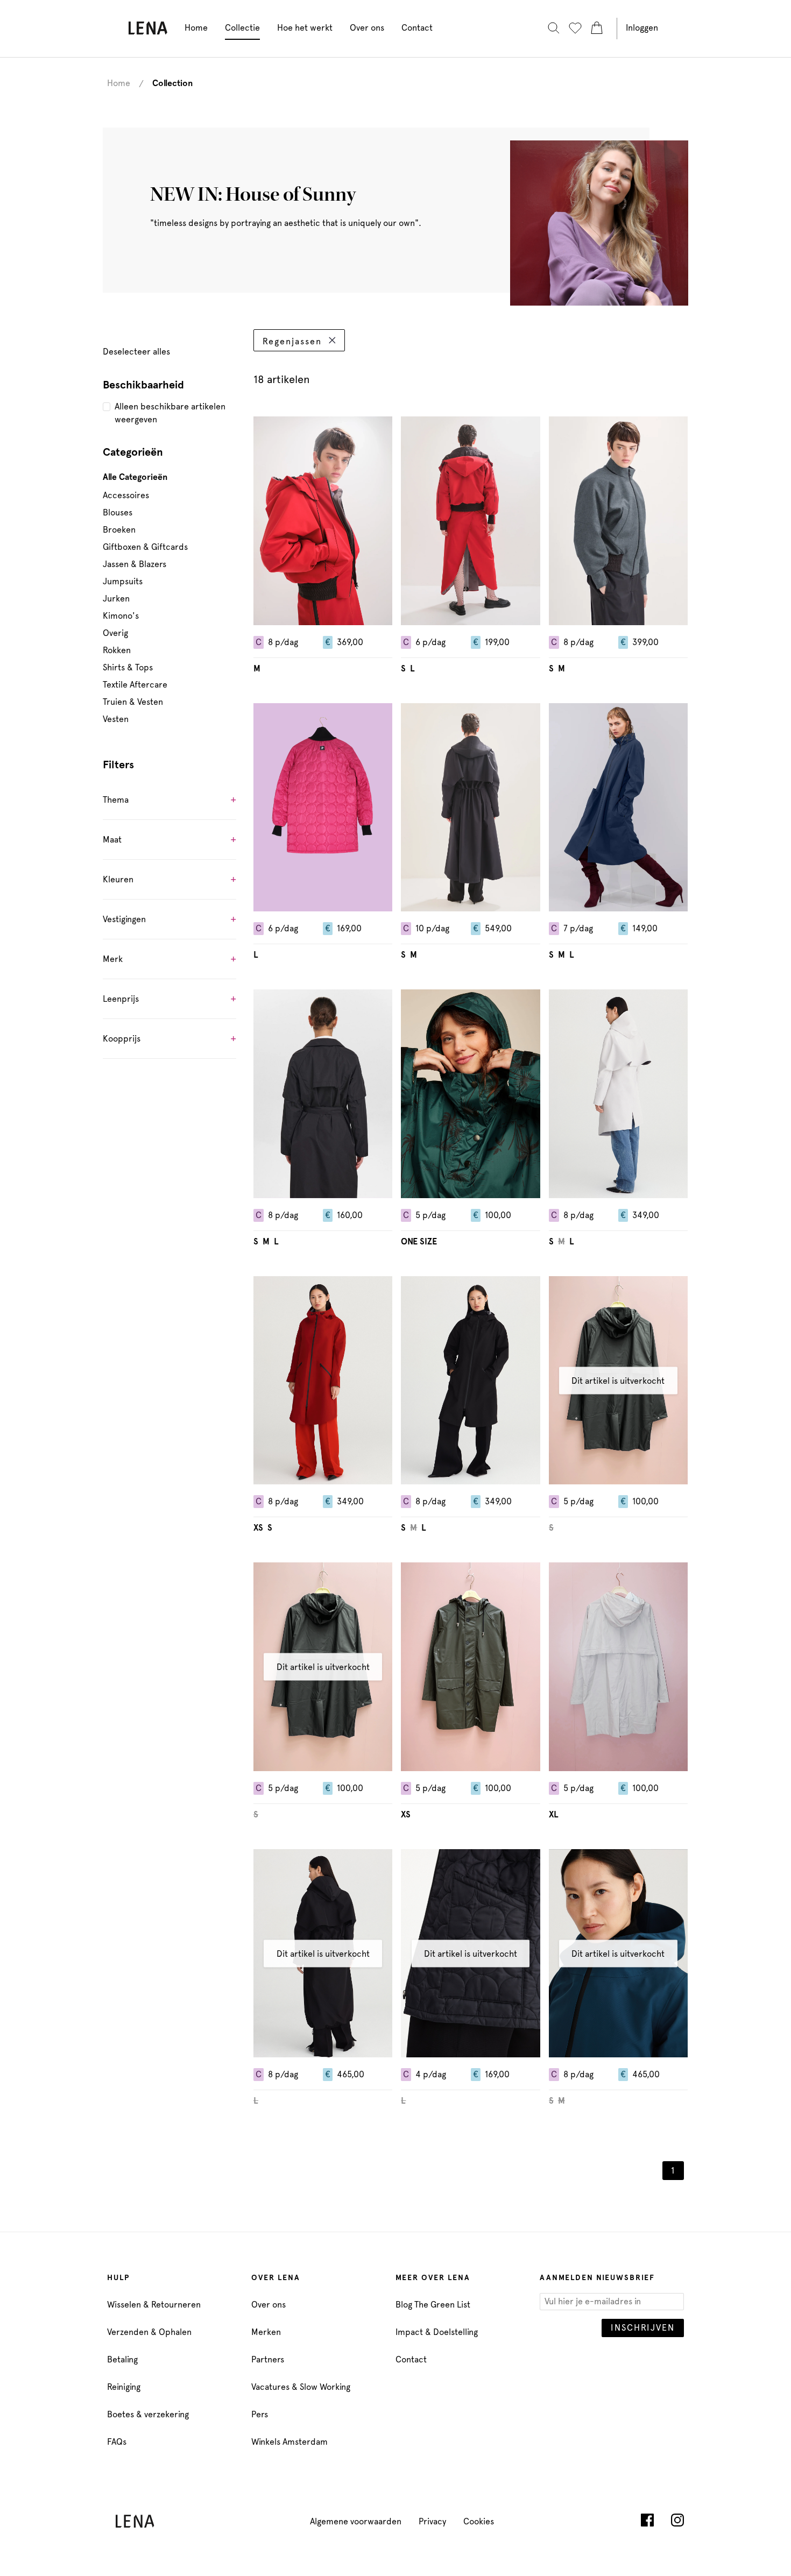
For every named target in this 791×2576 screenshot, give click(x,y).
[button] (169, 802)
